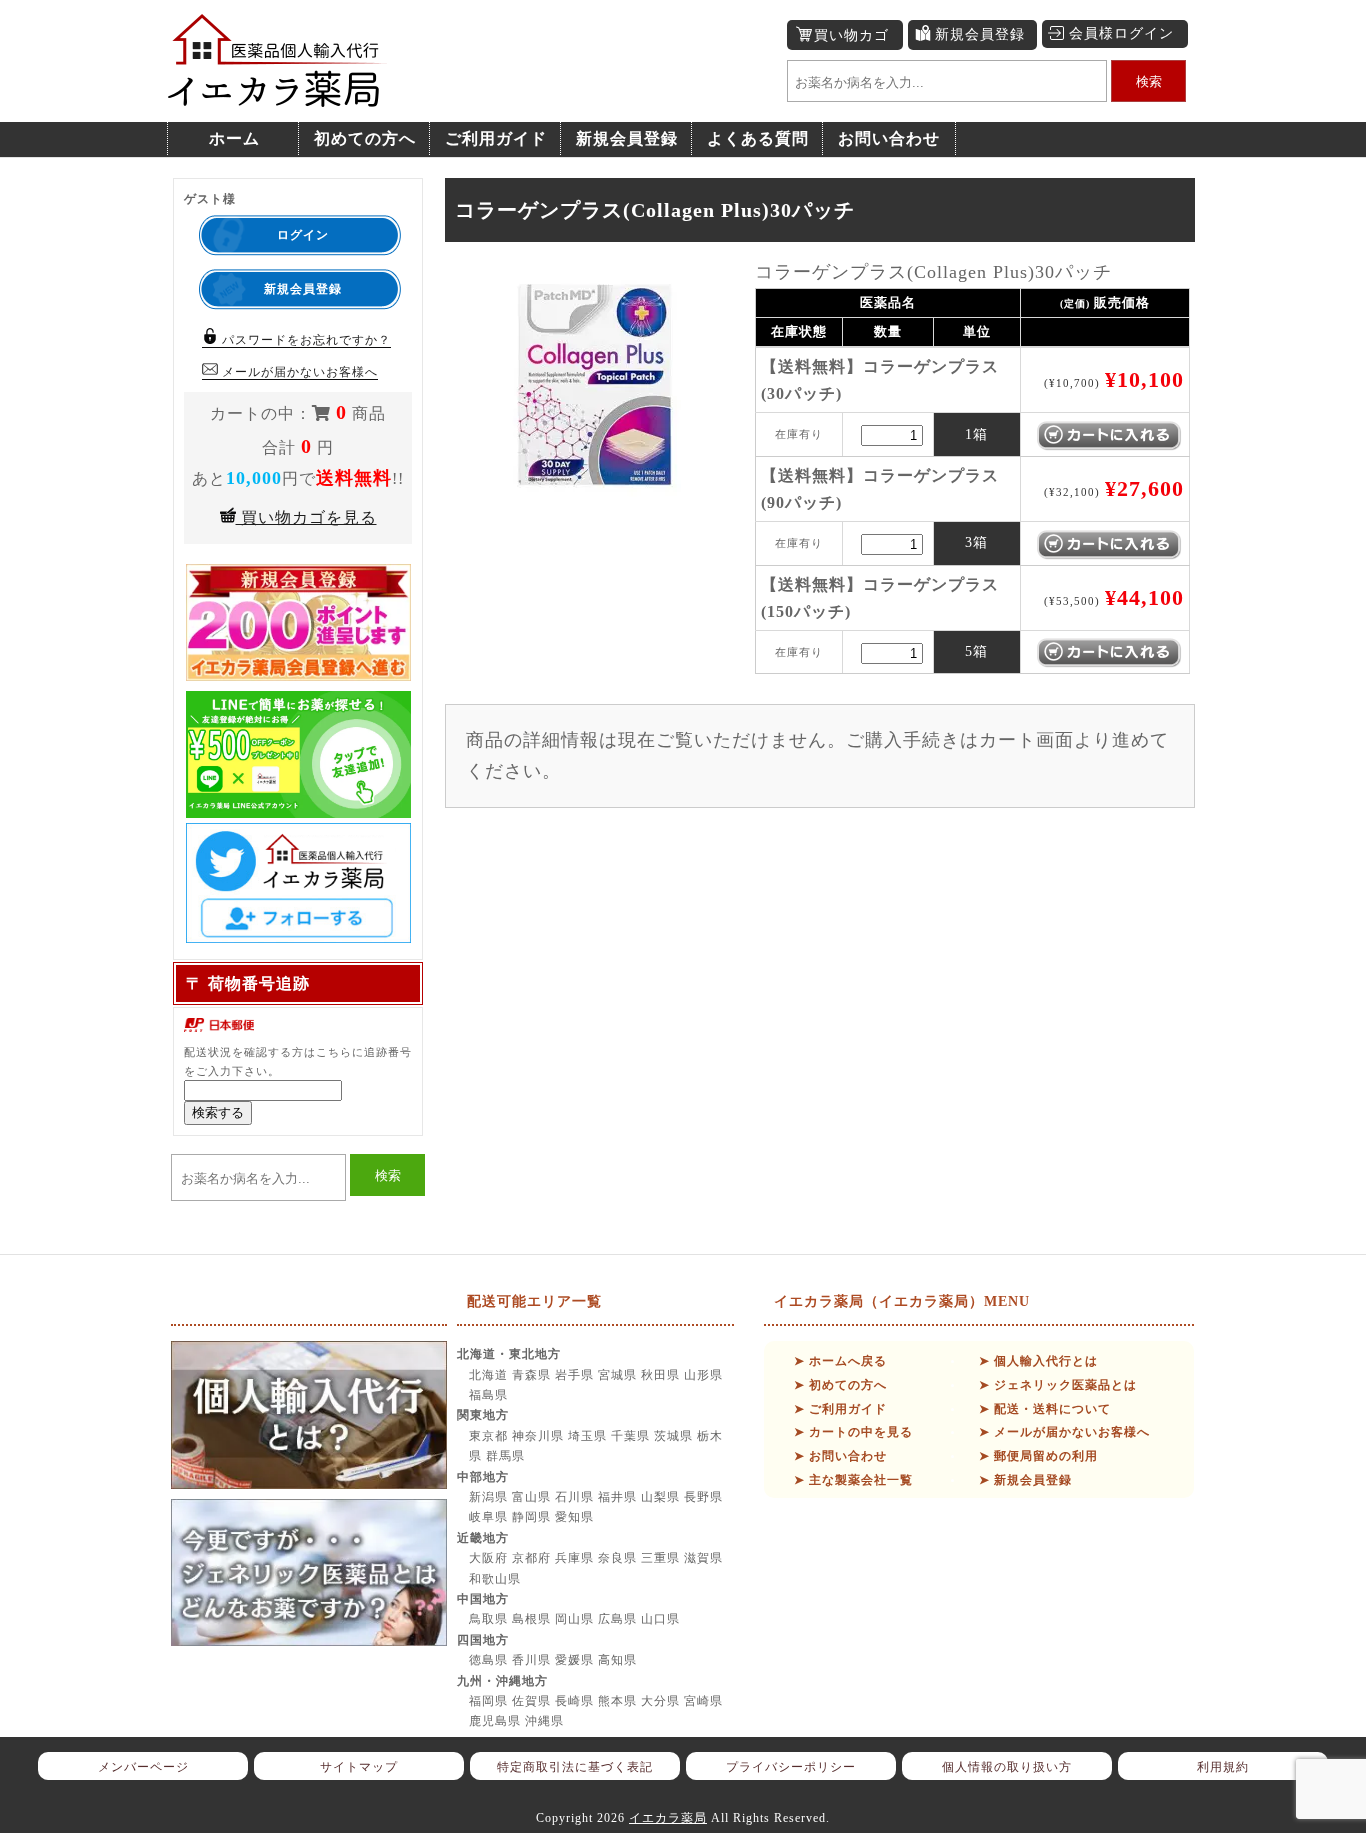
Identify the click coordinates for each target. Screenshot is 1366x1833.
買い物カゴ (851, 35)
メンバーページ (143, 1767)
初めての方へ (365, 138)
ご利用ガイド (496, 138)
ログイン (303, 235)
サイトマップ (359, 1767)
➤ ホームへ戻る (840, 1361)
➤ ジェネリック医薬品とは (1058, 1385)
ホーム (234, 138)
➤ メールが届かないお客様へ (1064, 1432)
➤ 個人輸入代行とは (1038, 1361)
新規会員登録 (980, 34)
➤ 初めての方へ (840, 1385)
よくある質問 (758, 138)
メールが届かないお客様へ (298, 372)
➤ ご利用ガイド (840, 1409)
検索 (1149, 81)
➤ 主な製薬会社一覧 (853, 1480)
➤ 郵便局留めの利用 (1038, 1456)
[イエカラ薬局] (278, 96)
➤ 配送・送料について (1045, 1409)
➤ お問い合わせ (840, 1456)
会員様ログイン (1121, 33)
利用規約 (1223, 1767)
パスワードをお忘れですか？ (304, 340)
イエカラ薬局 (668, 1818)
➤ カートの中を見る (853, 1432)
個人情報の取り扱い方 (1007, 1767)
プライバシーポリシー (791, 1767)
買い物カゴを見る (306, 517)
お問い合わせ (889, 138)
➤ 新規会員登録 (1025, 1480)
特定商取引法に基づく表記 (575, 1767)
